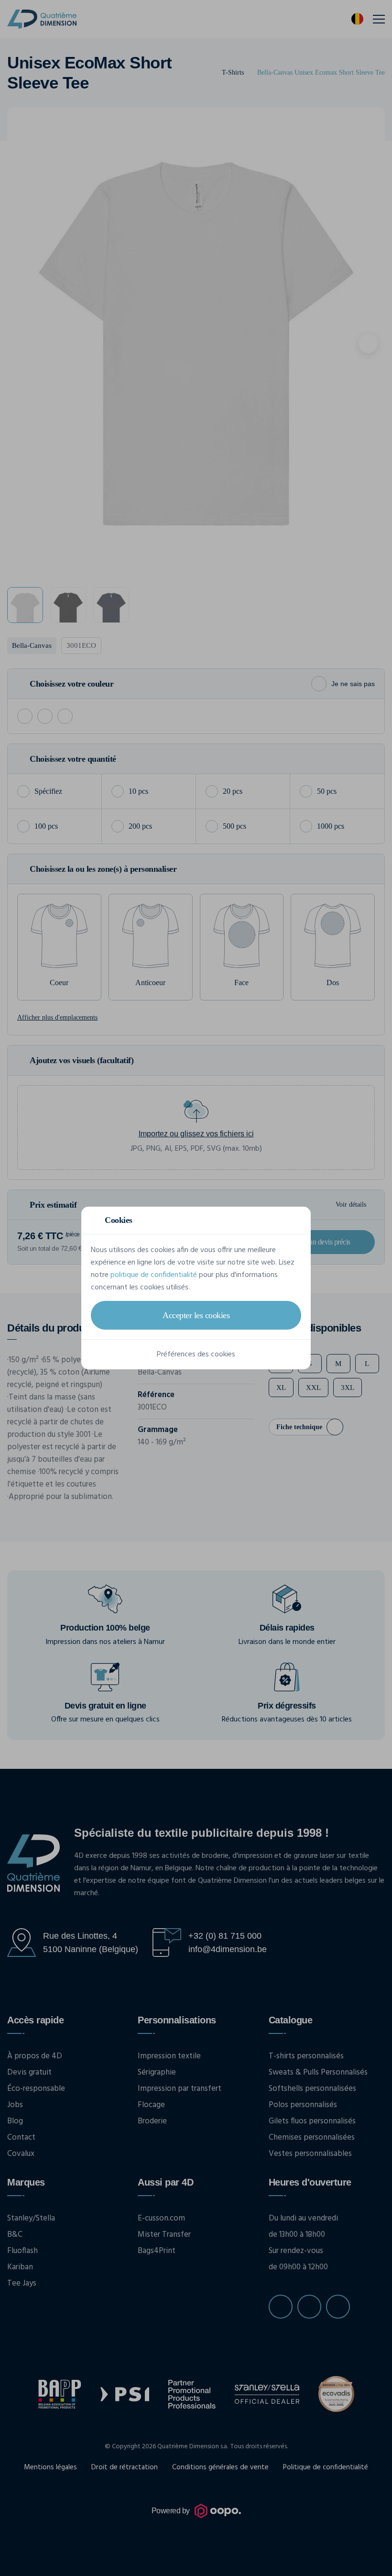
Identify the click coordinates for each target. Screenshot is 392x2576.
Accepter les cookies (196, 1315)
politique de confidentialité (154, 1275)
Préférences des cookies (196, 1355)
